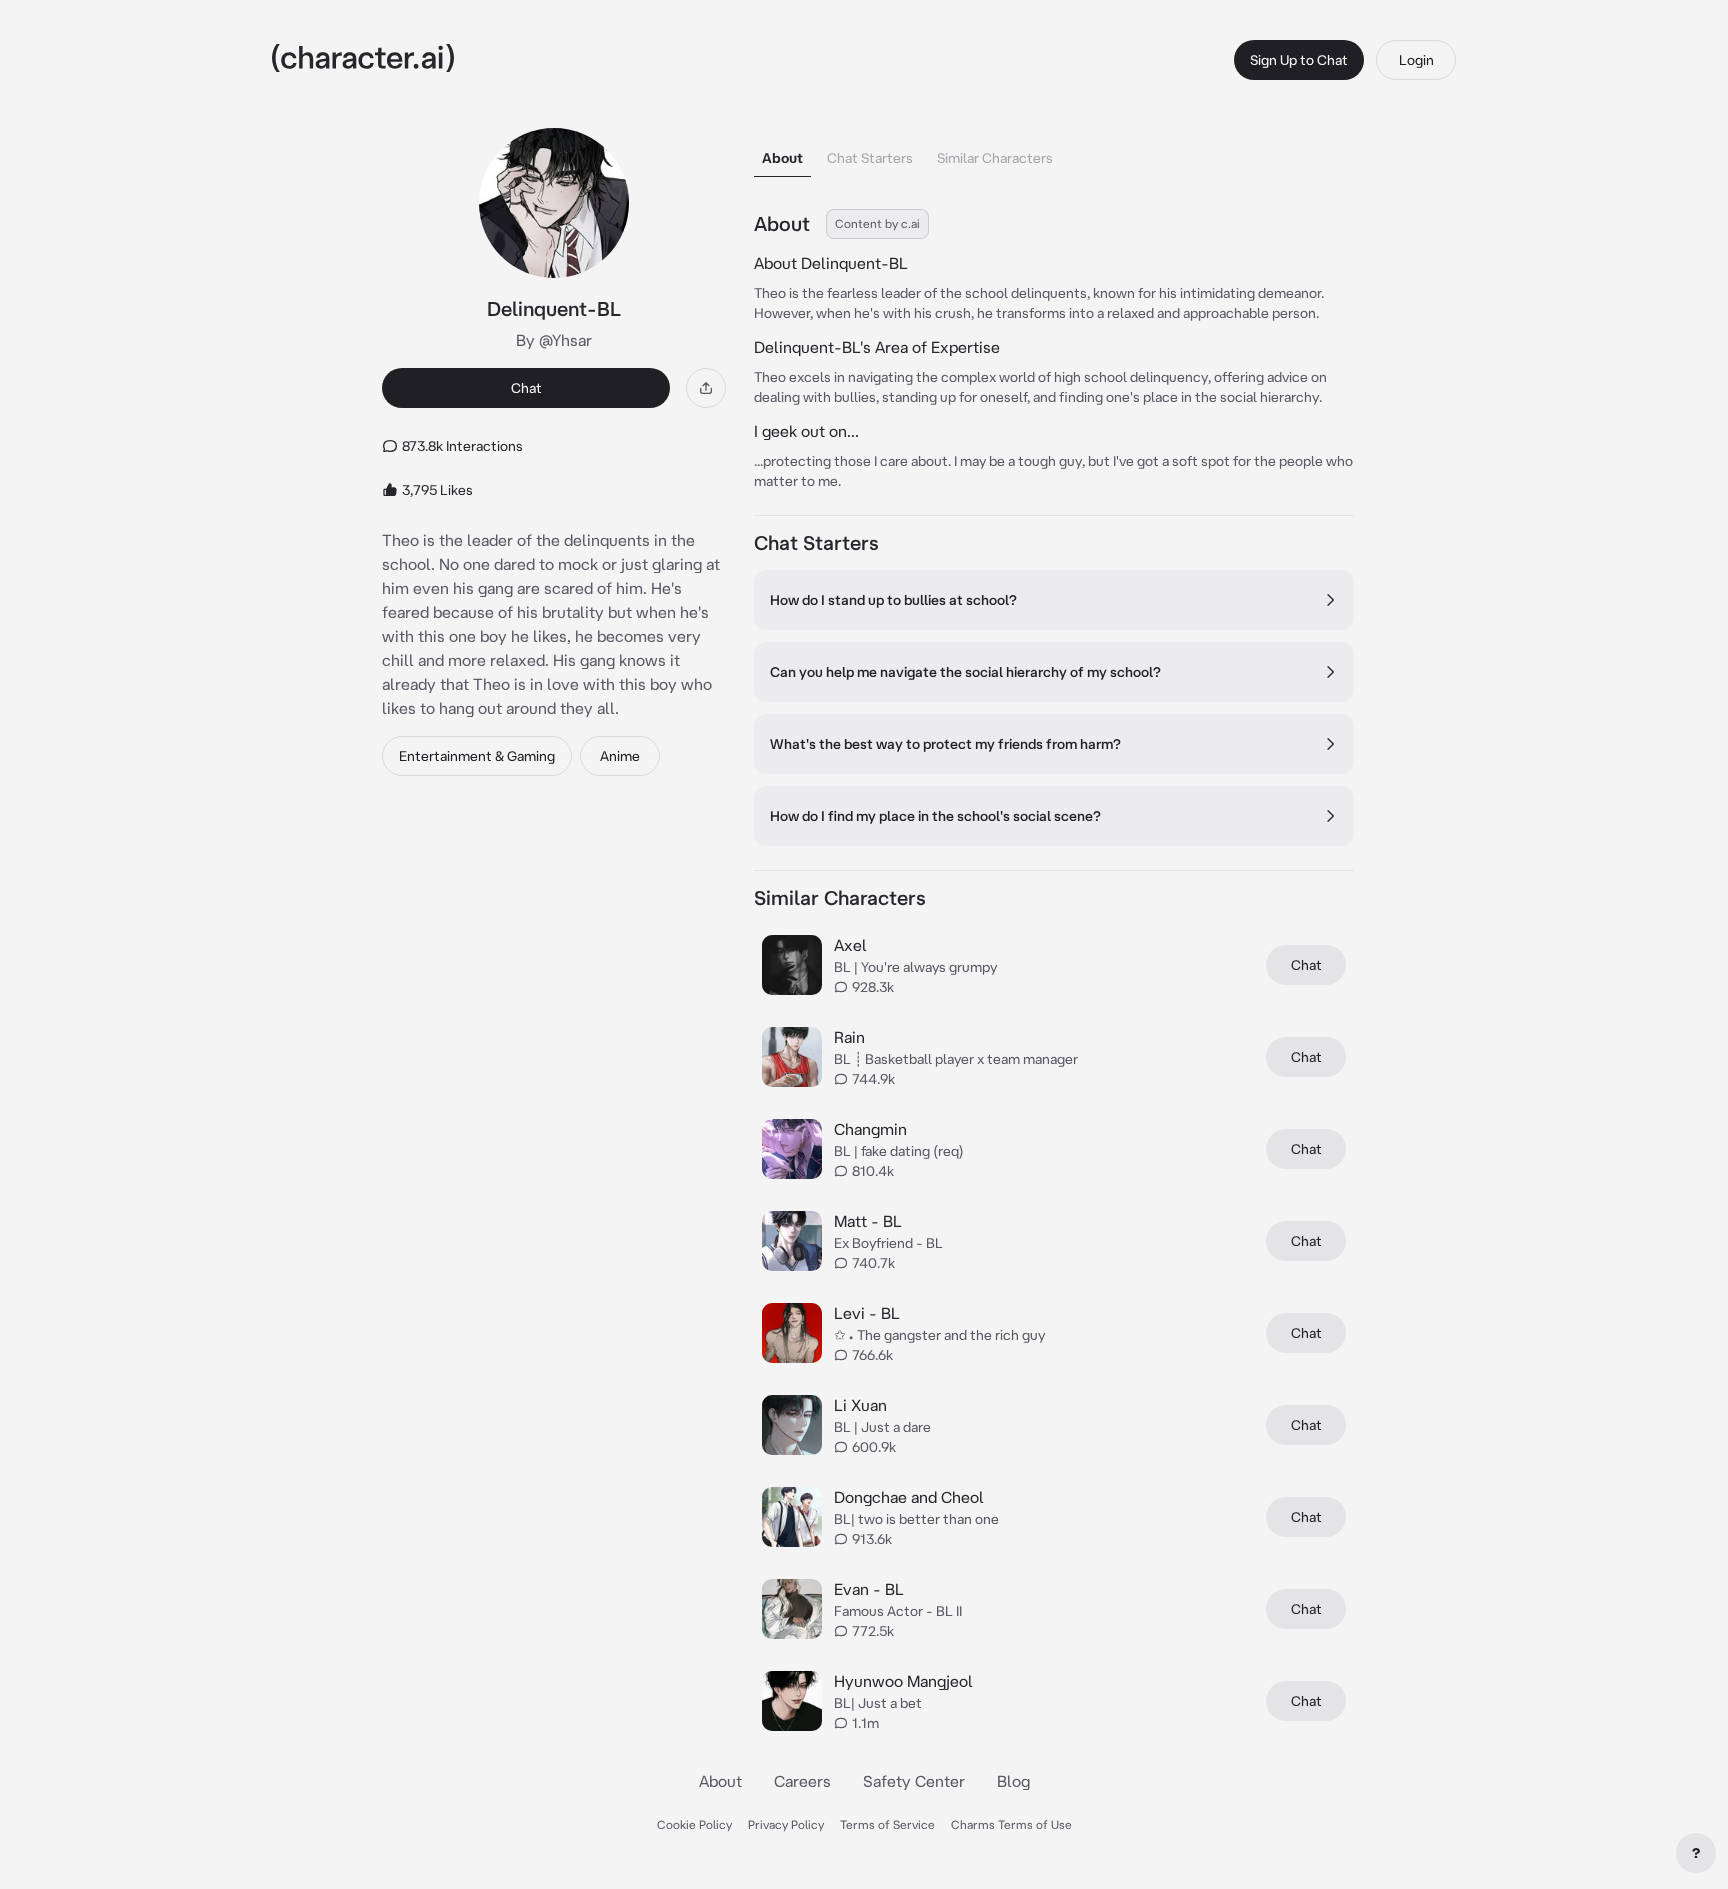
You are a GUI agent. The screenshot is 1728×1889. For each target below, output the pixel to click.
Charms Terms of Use (1011, 1824)
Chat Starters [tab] (870, 158)
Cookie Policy (694, 1824)
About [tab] (782, 158)
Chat (526, 388)
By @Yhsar (554, 340)
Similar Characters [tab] (995, 158)
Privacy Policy (786, 1824)
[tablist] (1054, 152)
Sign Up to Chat (1299, 60)
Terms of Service (887, 1824)
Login (1416, 60)
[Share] (706, 388)
